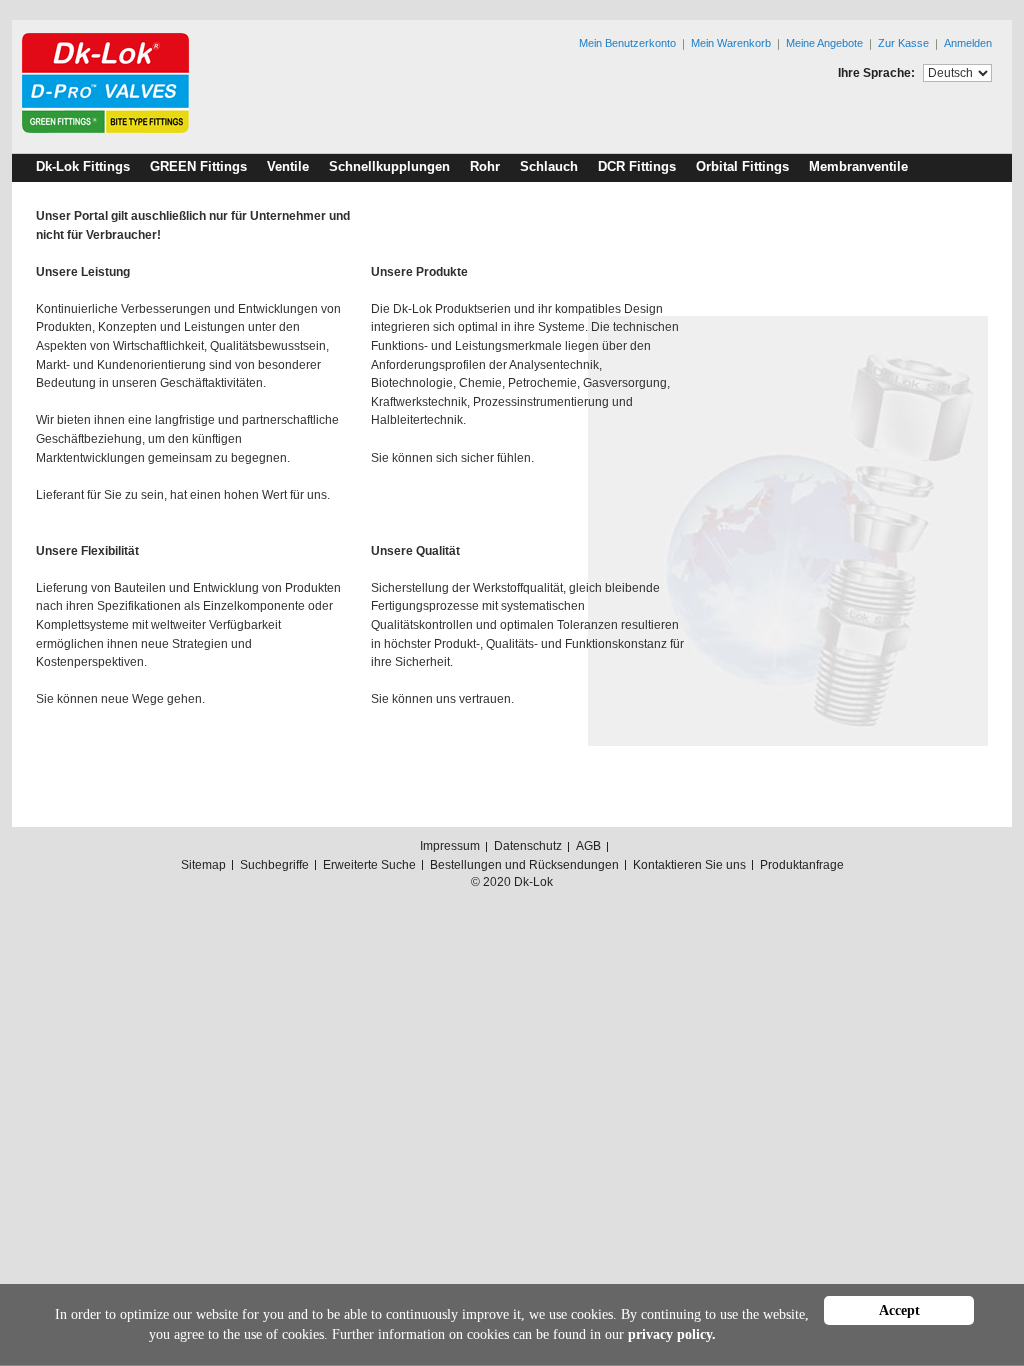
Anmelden (968, 43)
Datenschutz (528, 846)
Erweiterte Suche (369, 865)
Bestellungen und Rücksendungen (524, 865)
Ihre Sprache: (876, 73)
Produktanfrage (802, 865)
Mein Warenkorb (731, 43)
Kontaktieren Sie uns (689, 865)
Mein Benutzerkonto (627, 43)
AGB (588, 846)
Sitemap (203, 865)
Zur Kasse (903, 43)
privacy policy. (672, 1334)
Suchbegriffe (274, 865)
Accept (899, 1310)
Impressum (450, 846)
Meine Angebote (824, 43)
